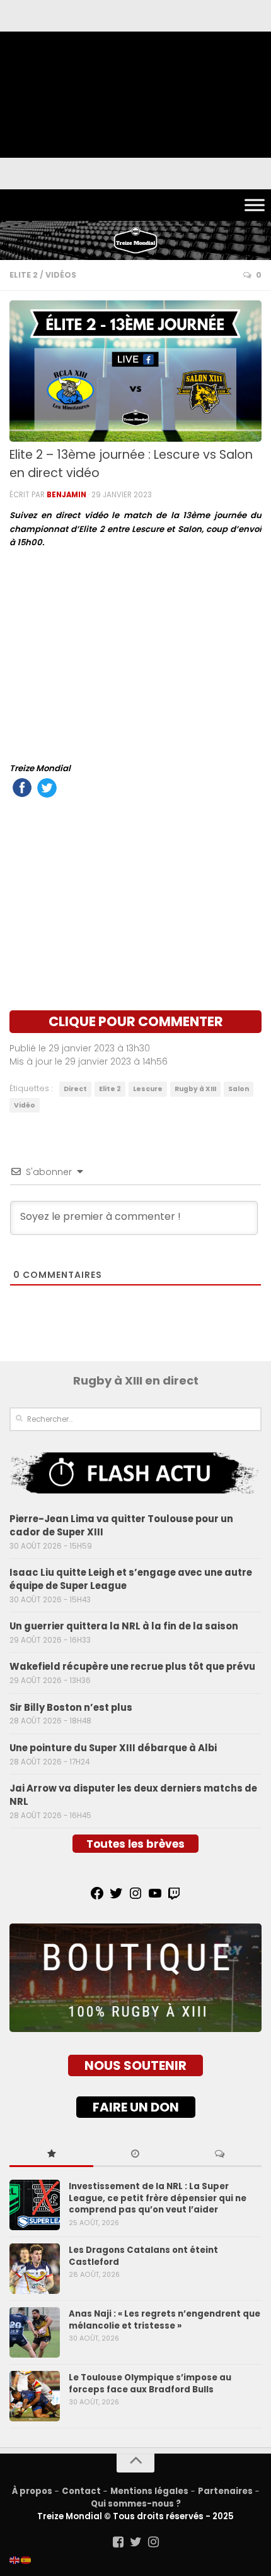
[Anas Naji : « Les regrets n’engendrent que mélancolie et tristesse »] (35, 2332)
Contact (81, 2491)
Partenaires (225, 2491)
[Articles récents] (135, 2154)
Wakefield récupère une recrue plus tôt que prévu (132, 1666)
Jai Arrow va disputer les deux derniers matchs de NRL (133, 1795)
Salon (239, 1089)
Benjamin (66, 495)
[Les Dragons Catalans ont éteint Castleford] (35, 2269)
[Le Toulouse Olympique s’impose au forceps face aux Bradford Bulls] (35, 2396)
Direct (75, 1089)
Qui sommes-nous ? (136, 2504)
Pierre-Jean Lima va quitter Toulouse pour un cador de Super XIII (121, 1525)
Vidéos (61, 275)
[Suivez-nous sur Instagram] (153, 2542)
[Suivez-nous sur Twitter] (135, 2542)
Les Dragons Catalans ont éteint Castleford (143, 2256)
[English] (15, 2560)
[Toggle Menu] (255, 205)
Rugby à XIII (195, 1089)
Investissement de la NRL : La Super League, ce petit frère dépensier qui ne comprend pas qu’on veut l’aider (158, 2198)
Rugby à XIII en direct (136, 1380)
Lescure (148, 1089)
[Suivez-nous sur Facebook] (118, 2542)
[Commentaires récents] (220, 2154)
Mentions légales (149, 2491)
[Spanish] (26, 2560)
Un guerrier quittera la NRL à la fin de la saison (124, 1626)
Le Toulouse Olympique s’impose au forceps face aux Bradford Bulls (150, 2383)
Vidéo (25, 1105)
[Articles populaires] (51, 2154)
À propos (32, 2491)
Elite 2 (24, 275)
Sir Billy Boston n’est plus (71, 1707)
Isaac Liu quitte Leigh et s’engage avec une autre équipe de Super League (131, 1579)
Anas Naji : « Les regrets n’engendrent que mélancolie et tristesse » (164, 2319)
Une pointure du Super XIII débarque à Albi (113, 1748)
